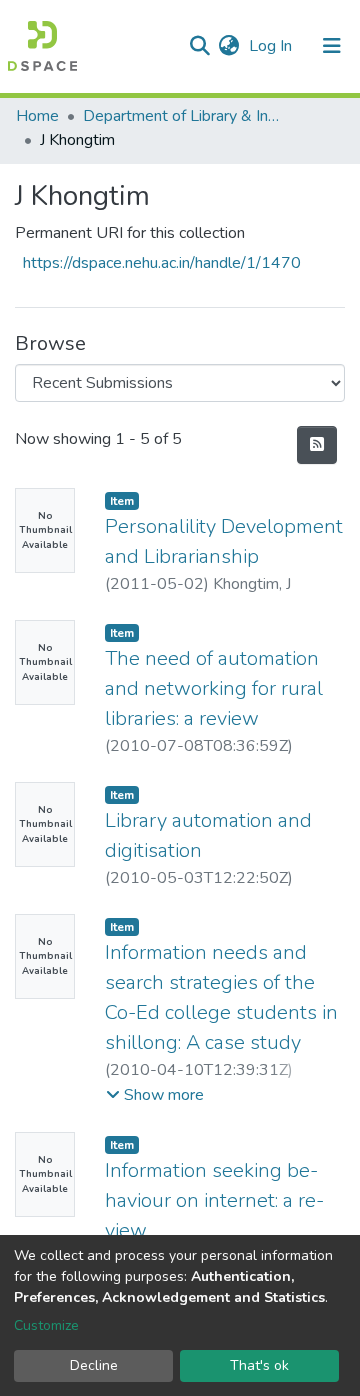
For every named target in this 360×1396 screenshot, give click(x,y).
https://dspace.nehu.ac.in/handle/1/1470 (162, 263)
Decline (94, 1365)
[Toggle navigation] (332, 46)
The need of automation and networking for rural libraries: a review (214, 688)
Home (37, 116)
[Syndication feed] (317, 445)
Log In (272, 46)
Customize (46, 1325)
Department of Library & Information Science (183, 116)
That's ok (259, 1365)
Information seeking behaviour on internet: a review (214, 1200)
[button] (228, 46)
